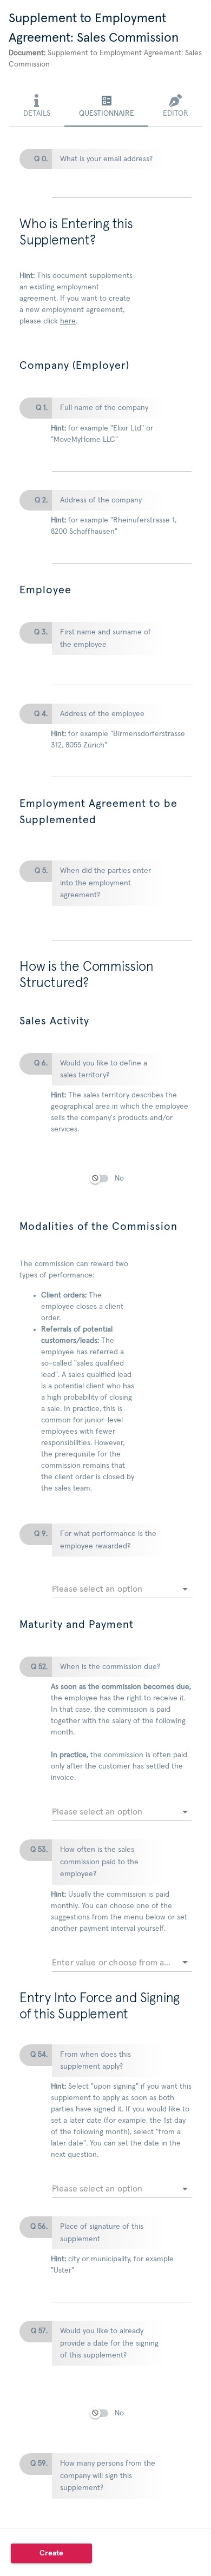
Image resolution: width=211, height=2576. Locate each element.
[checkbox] (104, 1187)
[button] (51, 2553)
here (68, 321)
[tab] (37, 107)
